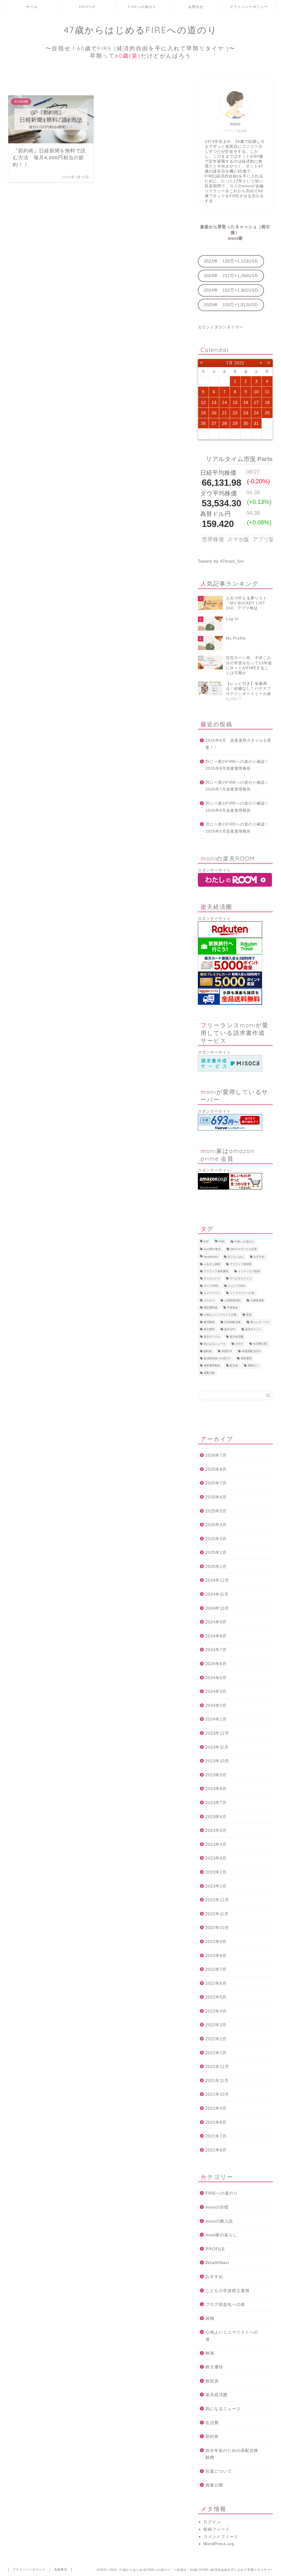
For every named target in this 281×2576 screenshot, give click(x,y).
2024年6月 (216, 1664)
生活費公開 (260, 1344)
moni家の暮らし (221, 2235)
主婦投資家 (257, 1300)
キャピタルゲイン (241, 1279)
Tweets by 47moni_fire (221, 561)
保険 (210, 2318)
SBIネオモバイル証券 (244, 1249)
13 (214, 402)
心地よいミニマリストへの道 (232, 2336)
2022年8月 (216, 1956)
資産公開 (214, 2485)
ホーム (32, 7)
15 (235, 402)
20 (214, 413)
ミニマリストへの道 (242, 1293)
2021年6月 (216, 2150)
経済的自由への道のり (217, 1358)
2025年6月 (216, 1497)
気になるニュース (215, 1344)
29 (235, 423)
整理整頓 (209, 1322)
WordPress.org (219, 2544)
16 (246, 402)
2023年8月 (216, 1789)
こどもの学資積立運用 (227, 2291)
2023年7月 (216, 1803)
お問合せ (196, 7)
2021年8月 (216, 2122)
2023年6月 (216, 1817)
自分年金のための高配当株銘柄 (232, 2454)
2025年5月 (216, 1511)
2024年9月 (216, 1622)
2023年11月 (217, 1747)
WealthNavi (211, 1257)
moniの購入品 (219, 2221)
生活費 (212, 2423)
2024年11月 (217, 1594)
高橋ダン (253, 1366)
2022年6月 (216, 1983)
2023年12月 (217, 1733)
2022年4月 (216, 2011)
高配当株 (209, 1373)
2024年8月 (216, 1636)
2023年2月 (216, 1872)
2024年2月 (216, 1705)
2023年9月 (216, 1775)
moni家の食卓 (212, 1249)
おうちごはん (236, 1257)
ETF (206, 1242)
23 (246, 413)
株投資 (212, 2381)
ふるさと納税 (212, 1264)
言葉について (219, 2471)
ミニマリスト (212, 1293)
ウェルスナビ (212, 1279)
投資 (249, 1315)
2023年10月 (217, 1761)
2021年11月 (217, 2080)
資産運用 (246, 1358)
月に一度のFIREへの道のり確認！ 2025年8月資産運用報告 (239, 765)
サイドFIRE (211, 1286)
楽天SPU (230, 1329)
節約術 (208, 1351)
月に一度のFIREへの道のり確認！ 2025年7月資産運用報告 (239, 786)
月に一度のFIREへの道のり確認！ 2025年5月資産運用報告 (239, 828)
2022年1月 (216, 2053)
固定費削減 (210, 1307)
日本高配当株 (232, 1322)
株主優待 (209, 1329)
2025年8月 (216, 1469)
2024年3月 (216, 1691)
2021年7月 (216, 2136)
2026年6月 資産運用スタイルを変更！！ (238, 744)
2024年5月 (216, 1678)
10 (256, 392)
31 (256, 423)
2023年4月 (216, 1844)
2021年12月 (217, 2066)
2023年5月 (216, 1830)
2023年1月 (216, 1886)
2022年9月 (216, 1942)
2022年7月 (216, 1969)
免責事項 (61, 2569)
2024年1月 (216, 1719)
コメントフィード (221, 2537)
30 (246, 423)
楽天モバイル (212, 1337)
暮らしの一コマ (260, 1322)
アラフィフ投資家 (241, 1264)
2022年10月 (217, 1928)
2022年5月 (216, 1997)
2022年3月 (216, 2025)
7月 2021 (235, 363)
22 (235, 413)
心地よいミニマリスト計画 (220, 1315)
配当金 (234, 1366)
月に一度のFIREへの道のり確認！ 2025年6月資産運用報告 (239, 807)
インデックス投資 (249, 1271)
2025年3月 (216, 1539)
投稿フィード (217, 2529)
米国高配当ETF (251, 1351)
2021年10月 (217, 2094)
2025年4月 (216, 1525)
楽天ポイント (253, 1329)
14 (224, 402)
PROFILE (87, 7)
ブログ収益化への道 (225, 2304)
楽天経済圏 (237, 1337)
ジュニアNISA (237, 1286)
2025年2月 (216, 1552)
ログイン (212, 2522)
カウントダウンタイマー (220, 327)
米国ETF (227, 1351)
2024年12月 (217, 1580)
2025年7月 (216, 1483)
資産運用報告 (212, 1366)
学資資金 (232, 1307)
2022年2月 (216, 2039)
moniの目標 (217, 2207)
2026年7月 (216, 1455)
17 (256, 402)
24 (256, 413)
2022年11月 (217, 1914)
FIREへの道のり (142, 7)
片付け (239, 1344)
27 (214, 423)
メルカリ (209, 1300)
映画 (210, 2353)
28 (224, 423)
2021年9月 (216, 2108)
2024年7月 (216, 1650)
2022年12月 (217, 1900)
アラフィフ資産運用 (216, 1271)
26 (203, 423)
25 (267, 413)
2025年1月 (216, 1566)
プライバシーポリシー (249, 7)
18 (267, 402)
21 (224, 413)
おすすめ (259, 1257)
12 (203, 402)
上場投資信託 (232, 1300)
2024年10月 (217, 1608)
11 (267, 392)
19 (203, 413)
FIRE (222, 1242)
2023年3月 (216, 1858)
